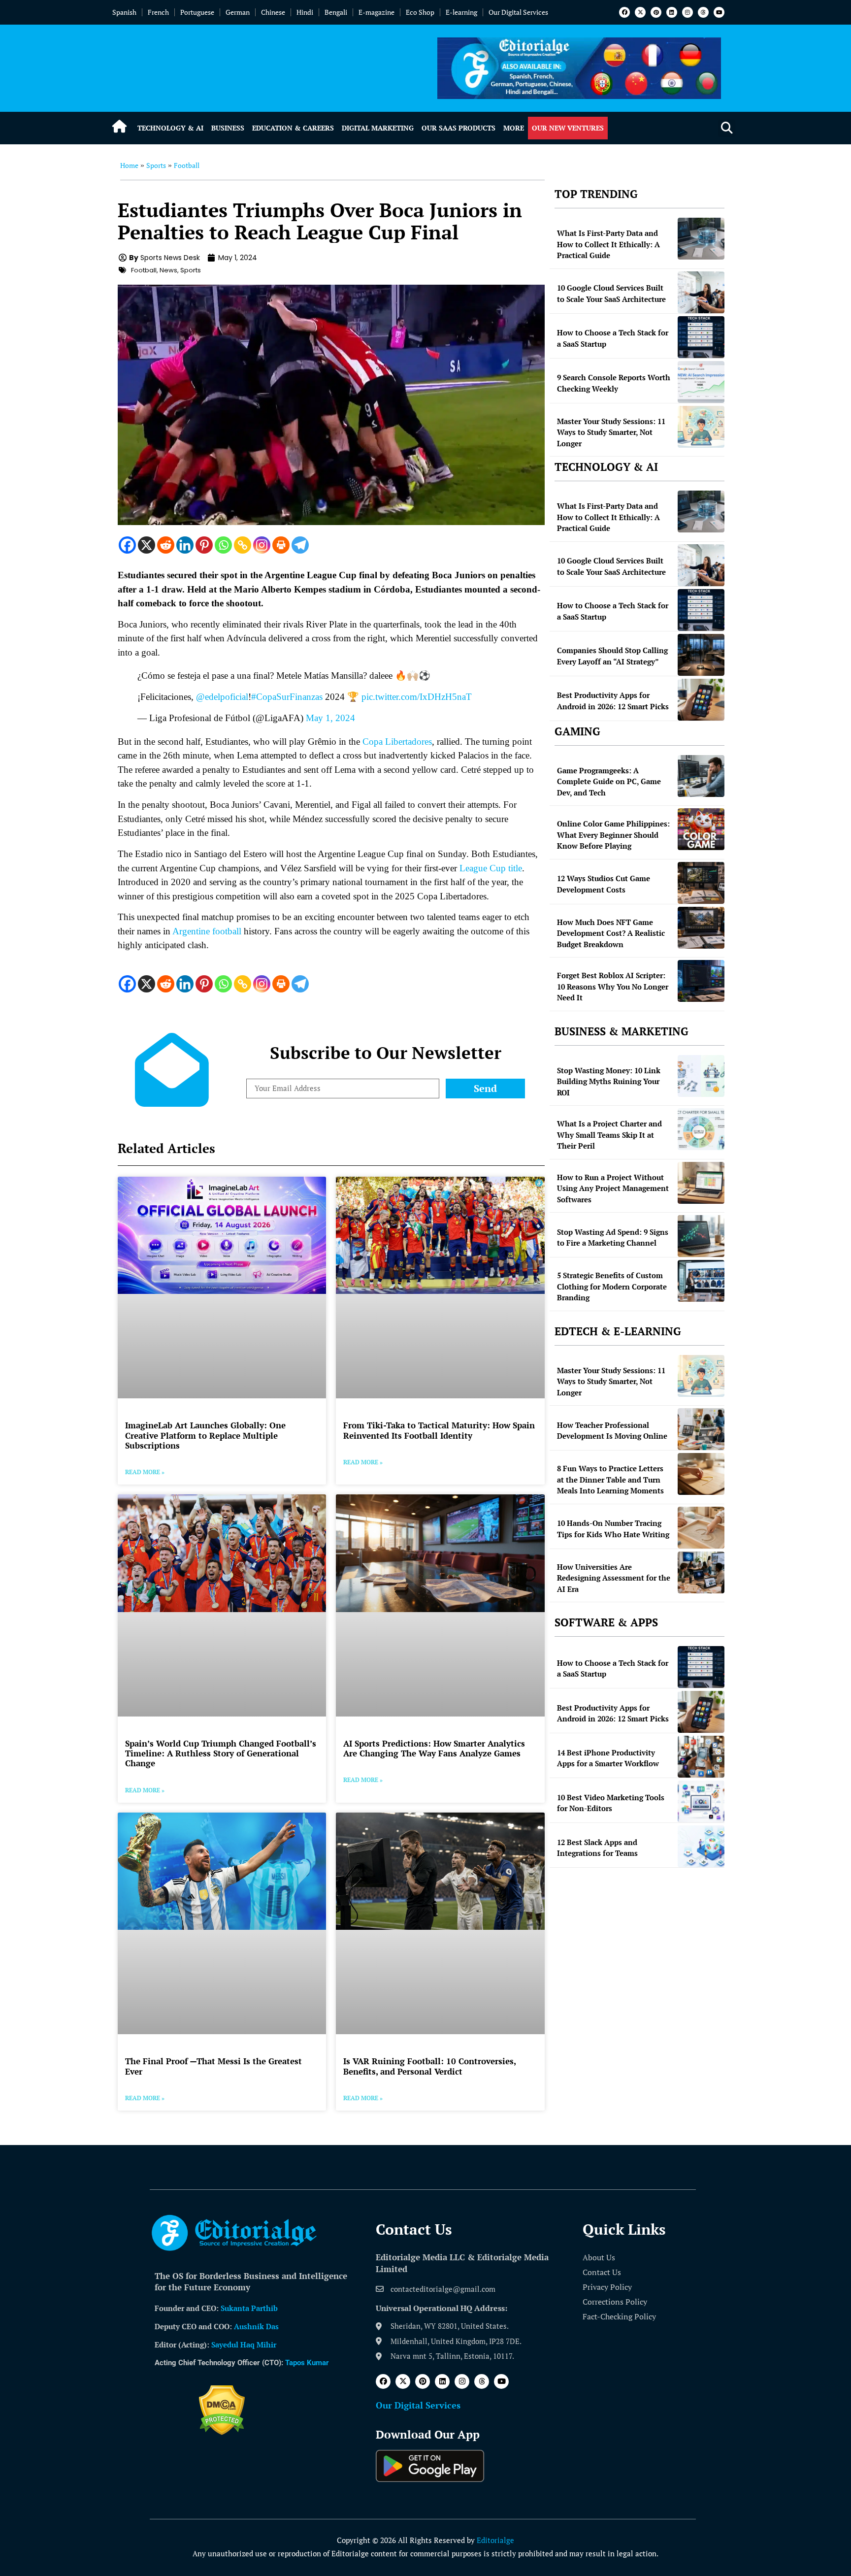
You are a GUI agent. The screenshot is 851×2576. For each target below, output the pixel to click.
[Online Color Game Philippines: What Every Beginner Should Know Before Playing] (701, 829)
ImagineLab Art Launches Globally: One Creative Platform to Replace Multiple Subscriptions (205, 1435)
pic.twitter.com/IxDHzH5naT (417, 697)
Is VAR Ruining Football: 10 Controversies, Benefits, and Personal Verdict (429, 2066)
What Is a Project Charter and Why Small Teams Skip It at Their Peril (609, 1135)
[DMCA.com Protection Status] (222, 2432)
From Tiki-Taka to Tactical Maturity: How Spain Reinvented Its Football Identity (439, 1430)
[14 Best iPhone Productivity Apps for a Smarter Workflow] (701, 1757)
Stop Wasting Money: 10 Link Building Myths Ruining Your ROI (609, 1081)
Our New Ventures (568, 128)
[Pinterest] (656, 12)
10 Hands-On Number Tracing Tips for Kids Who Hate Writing (613, 1529)
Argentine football (207, 931)
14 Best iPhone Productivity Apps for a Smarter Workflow (608, 1758)
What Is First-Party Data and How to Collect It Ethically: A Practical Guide (608, 244)
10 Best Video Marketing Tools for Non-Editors (611, 1803)
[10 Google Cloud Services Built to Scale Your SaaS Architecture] (701, 292)
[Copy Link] (243, 545)
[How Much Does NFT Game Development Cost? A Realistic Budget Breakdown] (701, 928)
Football (187, 165)
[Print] (281, 545)
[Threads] (703, 12)
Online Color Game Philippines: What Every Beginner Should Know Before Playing (613, 835)
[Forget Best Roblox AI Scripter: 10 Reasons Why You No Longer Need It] (701, 981)
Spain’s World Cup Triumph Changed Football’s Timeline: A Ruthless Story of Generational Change (221, 1753)
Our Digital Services (518, 12)
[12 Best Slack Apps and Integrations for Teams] (701, 1846)
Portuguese (197, 12)
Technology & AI (170, 128)
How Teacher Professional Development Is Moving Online (612, 1431)
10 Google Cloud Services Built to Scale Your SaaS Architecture (611, 293)
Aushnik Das (256, 2326)
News (168, 270)
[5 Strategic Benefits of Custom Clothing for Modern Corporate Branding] (701, 1281)
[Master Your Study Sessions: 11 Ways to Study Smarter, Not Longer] (701, 427)
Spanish (124, 12)
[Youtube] (719, 12)
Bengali (336, 12)
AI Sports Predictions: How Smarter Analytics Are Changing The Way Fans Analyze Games (434, 1748)
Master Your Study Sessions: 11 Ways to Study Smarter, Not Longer (611, 432)
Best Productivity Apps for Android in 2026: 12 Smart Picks (613, 701)
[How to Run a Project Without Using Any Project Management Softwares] (701, 1183)
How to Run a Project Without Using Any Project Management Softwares (613, 1188)
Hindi (305, 12)
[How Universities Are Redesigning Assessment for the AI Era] (701, 1572)
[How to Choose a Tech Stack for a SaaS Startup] (701, 337)
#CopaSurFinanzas (287, 697)
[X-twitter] (640, 12)
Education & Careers (293, 128)
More (514, 128)
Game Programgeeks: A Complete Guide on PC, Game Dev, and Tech (609, 781)
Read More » (145, 1472)
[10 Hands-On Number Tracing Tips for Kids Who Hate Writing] (701, 1528)
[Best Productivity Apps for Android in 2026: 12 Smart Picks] (701, 700)
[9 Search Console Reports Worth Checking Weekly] (701, 382)
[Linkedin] (672, 12)
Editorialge (495, 2540)
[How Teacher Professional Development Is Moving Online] (701, 1429)
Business (228, 128)
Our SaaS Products (458, 128)
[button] (727, 128)
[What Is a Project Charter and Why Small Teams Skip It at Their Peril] (701, 1129)
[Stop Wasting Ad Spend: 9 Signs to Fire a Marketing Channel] (701, 1236)
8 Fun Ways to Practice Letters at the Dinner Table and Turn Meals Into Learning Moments (610, 1479)
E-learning (461, 12)
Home (129, 165)
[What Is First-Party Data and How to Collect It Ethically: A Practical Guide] (701, 239)
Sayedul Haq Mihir (244, 2345)
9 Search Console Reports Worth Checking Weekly (614, 383)
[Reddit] (166, 545)
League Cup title (491, 868)
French (158, 12)
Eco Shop (420, 12)
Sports (156, 165)
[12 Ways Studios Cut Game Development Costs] (701, 883)
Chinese (273, 12)
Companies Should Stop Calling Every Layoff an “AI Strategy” (612, 656)
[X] (147, 545)
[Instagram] (687, 12)
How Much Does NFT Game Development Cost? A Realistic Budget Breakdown (611, 933)
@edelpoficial (222, 697)
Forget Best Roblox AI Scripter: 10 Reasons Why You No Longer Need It (613, 986)
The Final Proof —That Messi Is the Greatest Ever (213, 2066)
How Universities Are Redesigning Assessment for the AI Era (614, 1578)
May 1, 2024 (330, 718)
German (238, 12)
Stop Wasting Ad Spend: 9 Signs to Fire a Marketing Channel (613, 1238)
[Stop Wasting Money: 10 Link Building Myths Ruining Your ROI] (701, 1076)
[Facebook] (624, 12)
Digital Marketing (378, 128)
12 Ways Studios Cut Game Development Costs (604, 884)
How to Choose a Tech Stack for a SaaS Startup (613, 338)
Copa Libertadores (397, 742)
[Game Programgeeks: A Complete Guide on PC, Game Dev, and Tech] (701, 776)
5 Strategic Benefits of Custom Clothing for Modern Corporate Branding (612, 1286)
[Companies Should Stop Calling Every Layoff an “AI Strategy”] (701, 655)
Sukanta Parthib (249, 2308)
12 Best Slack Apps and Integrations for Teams (597, 1848)
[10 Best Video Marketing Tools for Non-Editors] (701, 1801)
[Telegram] (300, 545)
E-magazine (376, 12)
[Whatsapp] (223, 545)
